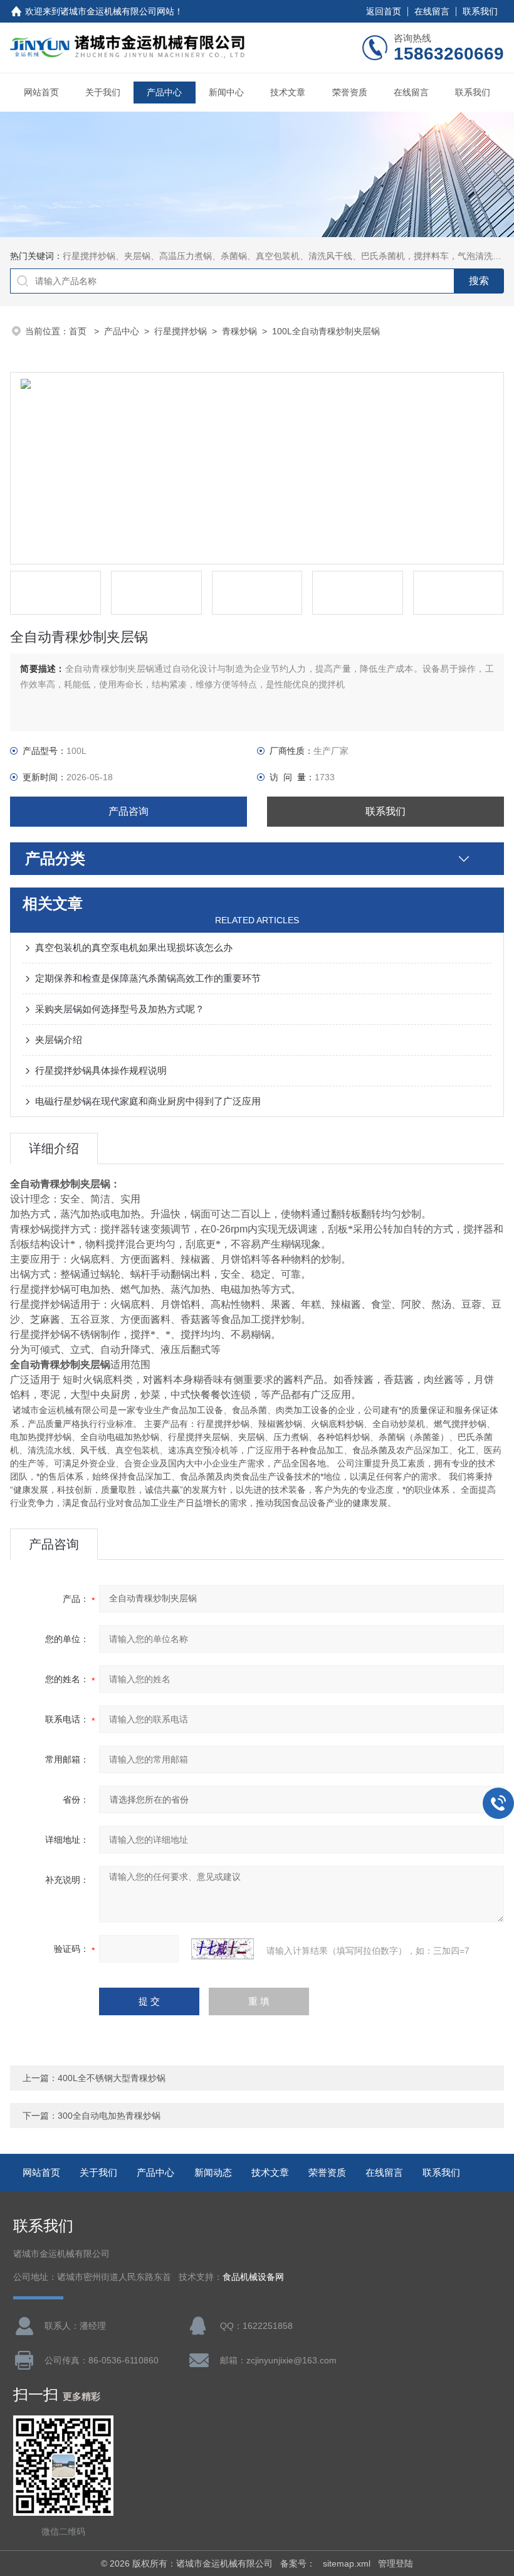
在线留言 (432, 11)
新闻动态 (213, 2172)
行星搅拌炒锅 (181, 331)
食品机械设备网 (253, 2277)
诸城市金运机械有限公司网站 (117, 11)
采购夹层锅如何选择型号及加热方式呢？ (120, 1009)
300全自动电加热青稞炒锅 (109, 2116)
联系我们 (480, 11)
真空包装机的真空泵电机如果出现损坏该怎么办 (134, 947)
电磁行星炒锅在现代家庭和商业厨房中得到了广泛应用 (148, 1101)
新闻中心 (226, 92)
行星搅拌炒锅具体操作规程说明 (101, 1070)
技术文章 (288, 92)
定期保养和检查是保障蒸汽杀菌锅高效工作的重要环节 (148, 978)
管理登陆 (396, 2563)
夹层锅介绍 (59, 1040)
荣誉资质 (350, 92)
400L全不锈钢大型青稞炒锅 (112, 2078)
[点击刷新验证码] (223, 1949)
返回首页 (384, 11)
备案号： (298, 2563)
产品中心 (164, 92)
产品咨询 (128, 811)
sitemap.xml (347, 2563)
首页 (79, 331)
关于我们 (103, 92)
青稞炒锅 (239, 331)
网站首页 (41, 92)
